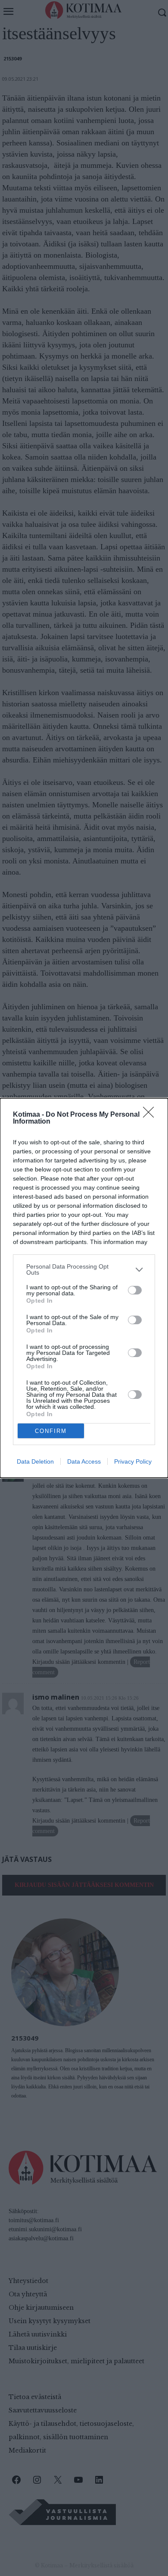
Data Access (84, 1461)
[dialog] (84, 1288)
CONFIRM (51, 1431)
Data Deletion (35, 1461)
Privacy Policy (133, 1461)
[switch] (135, 1290)
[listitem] (84, 1269)
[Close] (151, 1115)
